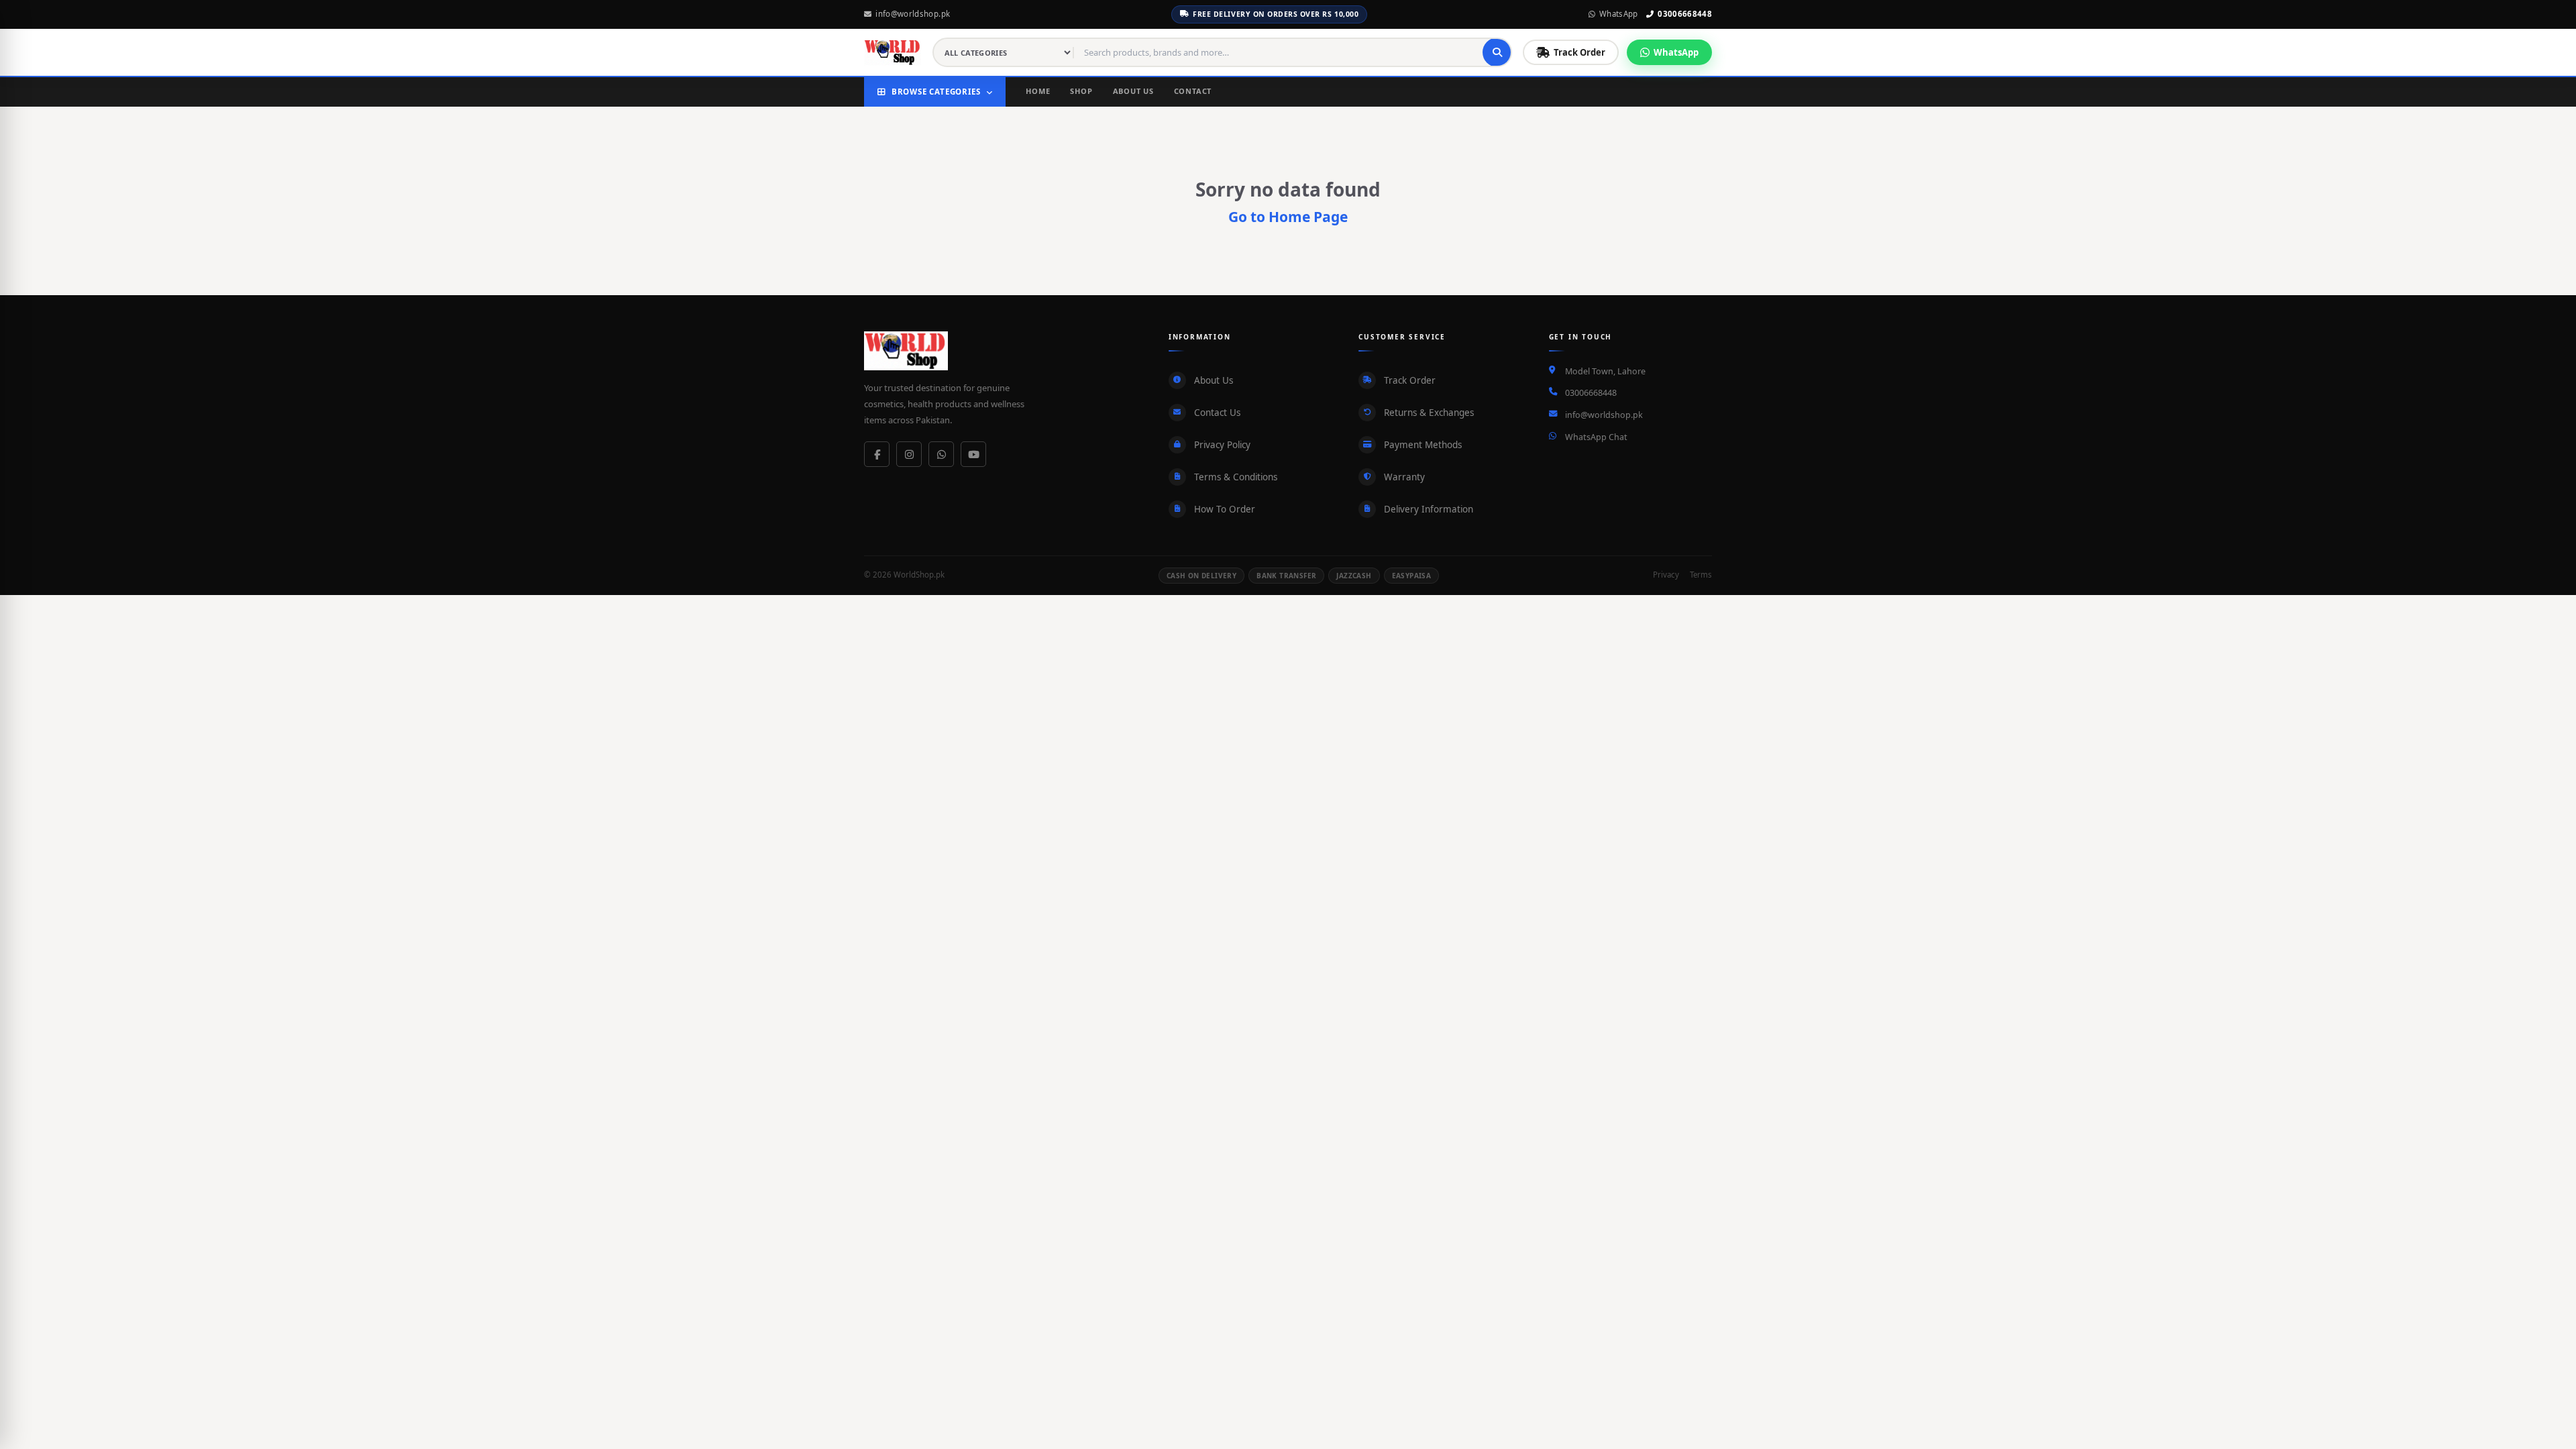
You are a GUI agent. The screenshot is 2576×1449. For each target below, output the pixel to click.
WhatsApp (1619, 14)
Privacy (1666, 575)
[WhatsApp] (941, 454)
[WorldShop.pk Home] (893, 52)
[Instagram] (909, 454)
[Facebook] (877, 454)
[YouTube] (973, 454)
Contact (1193, 91)
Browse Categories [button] (936, 92)
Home (1038, 91)
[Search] (1497, 52)
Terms (1701, 575)
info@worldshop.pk (913, 14)
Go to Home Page (1288, 217)
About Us (1133, 91)
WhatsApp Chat (1596, 437)
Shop (1081, 91)
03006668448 (1685, 14)
